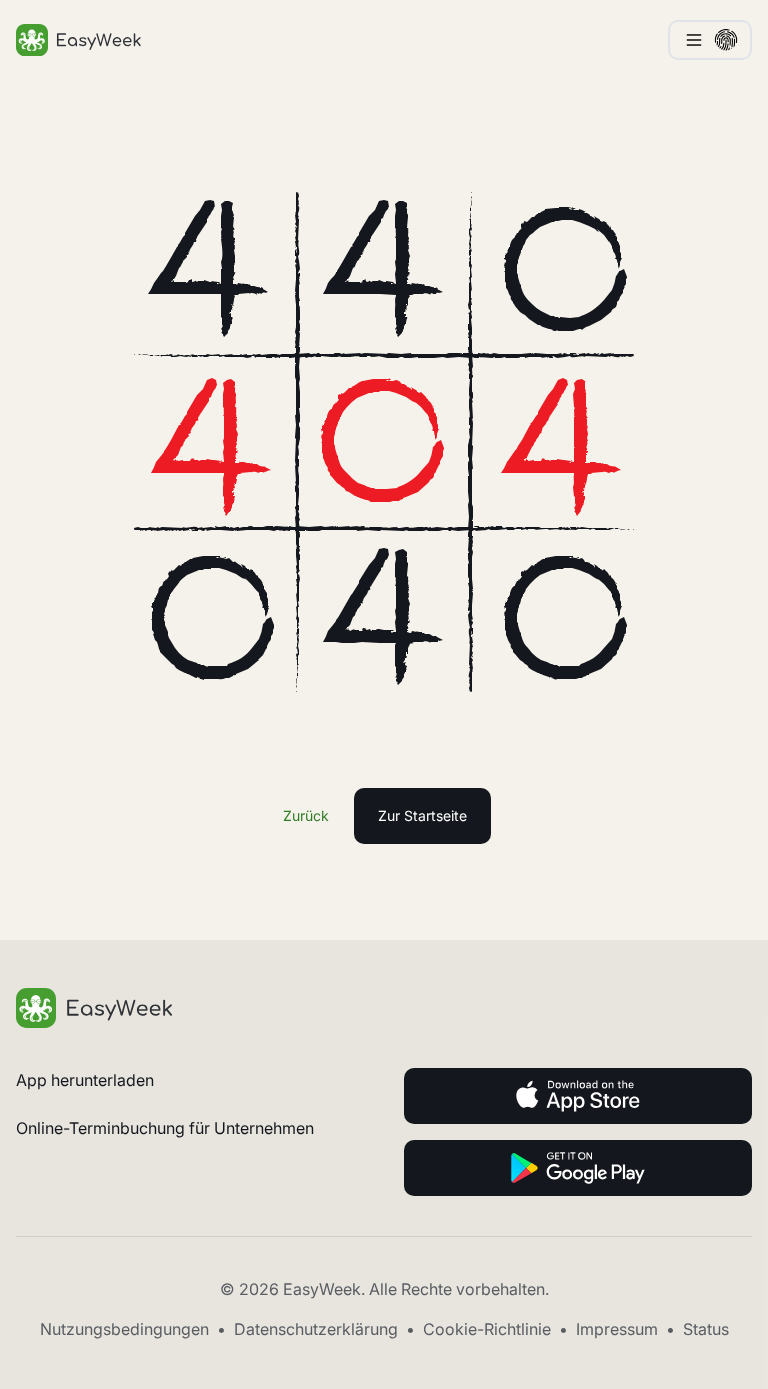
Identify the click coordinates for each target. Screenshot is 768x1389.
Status (706, 1329)
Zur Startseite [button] (422, 815)
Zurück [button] (306, 816)
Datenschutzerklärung (316, 1329)
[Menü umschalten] (710, 40)
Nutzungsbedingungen (124, 1329)
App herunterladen (85, 1080)
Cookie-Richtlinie (487, 1329)
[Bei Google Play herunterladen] (578, 1168)
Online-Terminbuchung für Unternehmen (165, 1128)
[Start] (384, 1008)
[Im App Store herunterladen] (578, 1096)
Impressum (617, 1329)
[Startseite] (78, 40)
